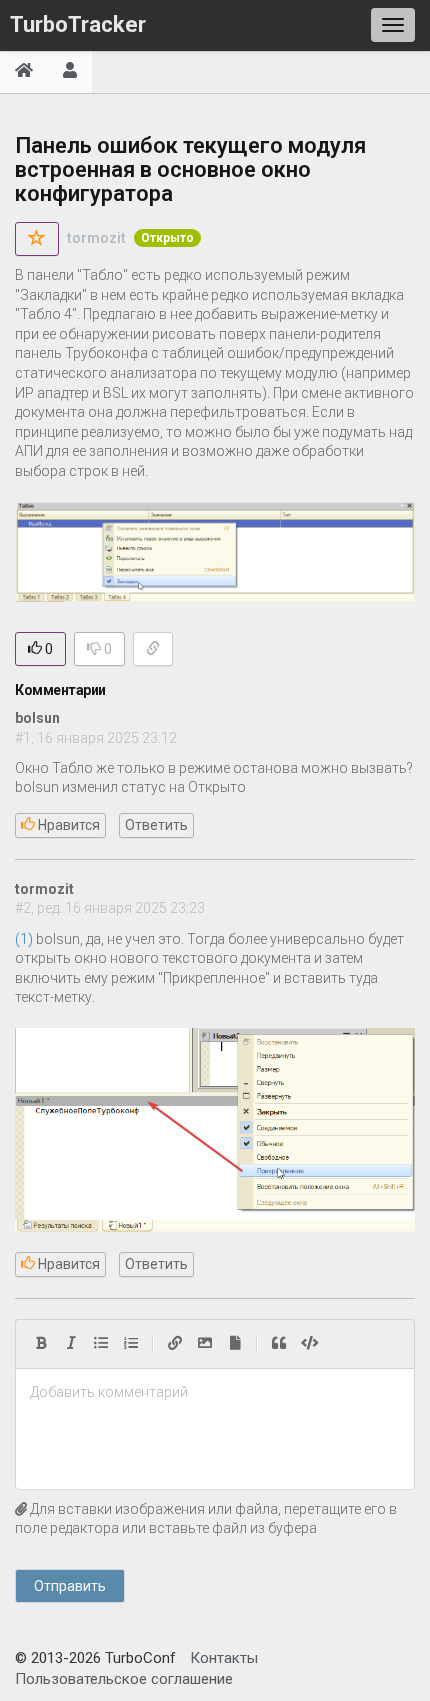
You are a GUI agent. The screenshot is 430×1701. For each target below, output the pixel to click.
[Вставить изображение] (205, 1344)
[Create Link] (175, 1344)
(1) (24, 939)
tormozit (96, 238)
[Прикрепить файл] (235, 1344)
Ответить (156, 825)
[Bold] (41, 1344)
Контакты (224, 1658)
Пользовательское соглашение (124, 1679)
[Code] (310, 1344)
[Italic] (71, 1344)
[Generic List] (101, 1344)
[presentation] (215, 1393)
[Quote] (279, 1344)
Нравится (67, 825)
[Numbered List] (131, 1344)
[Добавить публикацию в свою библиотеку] (37, 239)
